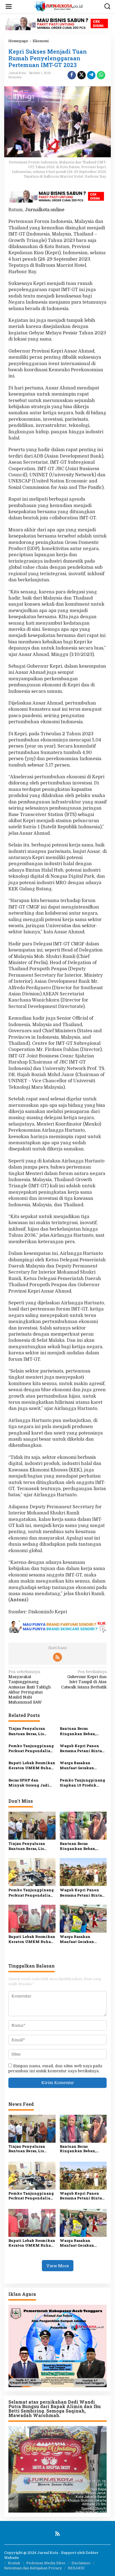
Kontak (14, 2563)
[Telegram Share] (91, 75)
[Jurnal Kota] (59, 6)
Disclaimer (81, 2563)
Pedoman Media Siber (46, 2563)
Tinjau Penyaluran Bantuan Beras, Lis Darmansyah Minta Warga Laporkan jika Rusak (29, 1731)
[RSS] (57, 1657)
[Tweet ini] (82, 75)
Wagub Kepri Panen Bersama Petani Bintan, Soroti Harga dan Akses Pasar (83, 1748)
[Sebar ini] (72, 75)
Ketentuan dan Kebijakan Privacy (33, 2568)
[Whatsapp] (101, 75)
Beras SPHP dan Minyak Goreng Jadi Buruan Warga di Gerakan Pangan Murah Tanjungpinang (32, 1783)
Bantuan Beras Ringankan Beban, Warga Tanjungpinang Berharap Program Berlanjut (82, 1731)
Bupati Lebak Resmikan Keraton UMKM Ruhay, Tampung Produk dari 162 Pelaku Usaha (32, 1765)
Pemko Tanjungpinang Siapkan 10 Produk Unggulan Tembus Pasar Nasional (82, 1783)
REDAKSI (76, 2568)
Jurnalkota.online (45, 210)
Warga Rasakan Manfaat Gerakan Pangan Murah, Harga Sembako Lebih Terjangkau (81, 1765)
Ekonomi (15, 77)
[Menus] (9, 6)
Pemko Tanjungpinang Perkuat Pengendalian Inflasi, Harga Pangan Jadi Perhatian (31, 1748)
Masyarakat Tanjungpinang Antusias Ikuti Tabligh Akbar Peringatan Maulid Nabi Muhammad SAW (30, 1687)
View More (58, 2266)
